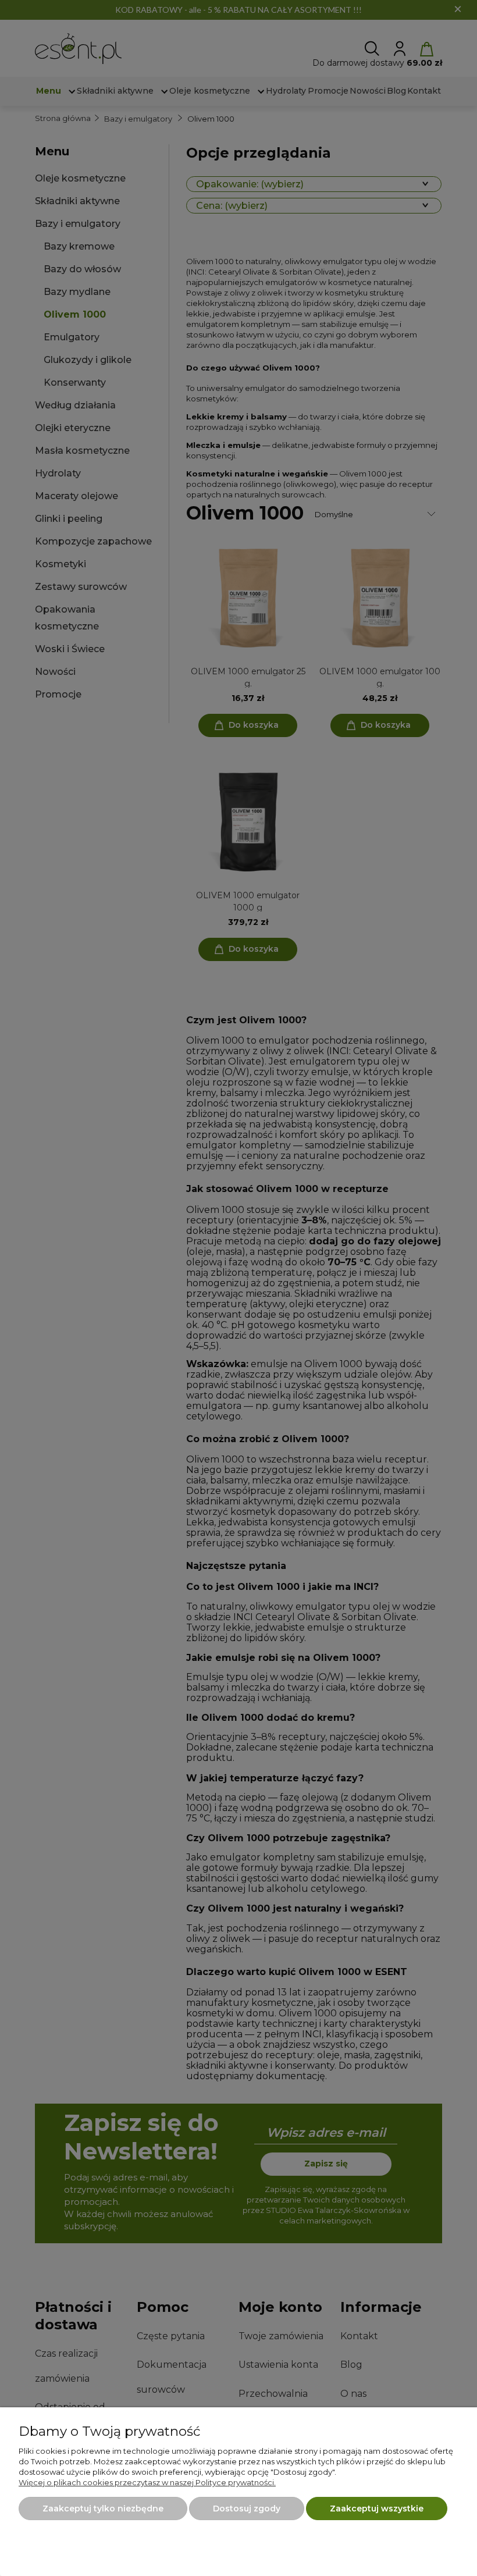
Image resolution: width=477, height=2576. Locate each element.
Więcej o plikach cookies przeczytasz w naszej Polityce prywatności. (147, 2482)
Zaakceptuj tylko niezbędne (103, 2509)
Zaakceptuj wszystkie (377, 2509)
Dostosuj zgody (247, 2509)
